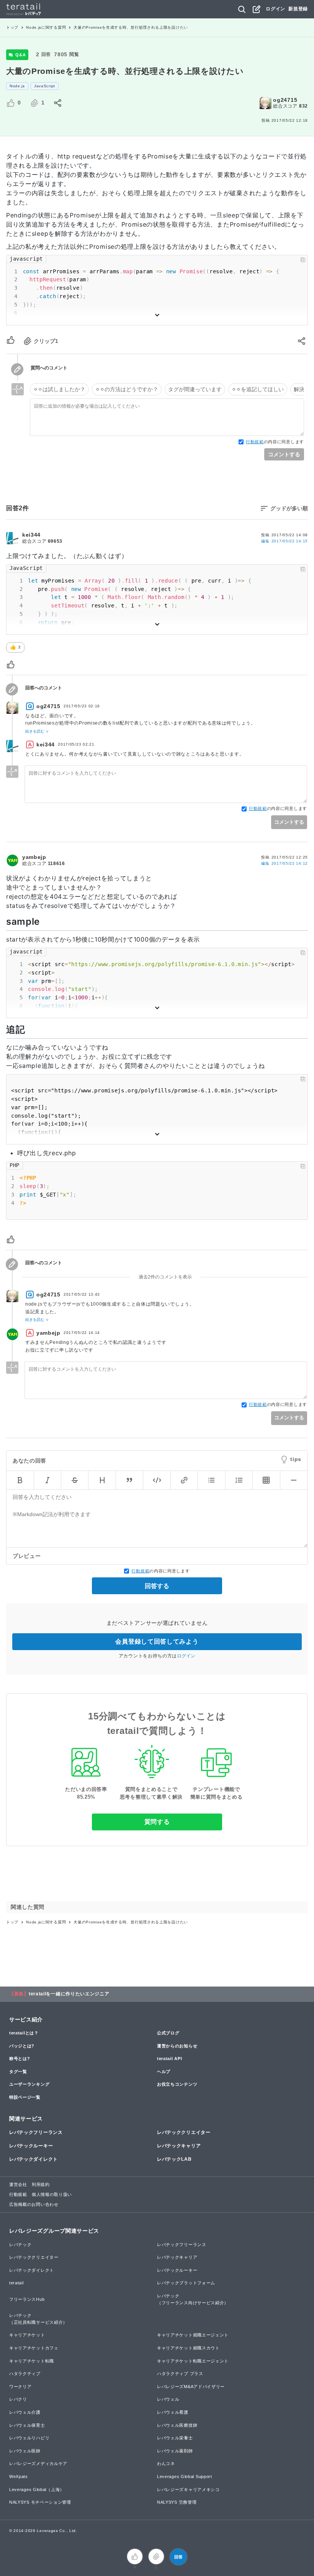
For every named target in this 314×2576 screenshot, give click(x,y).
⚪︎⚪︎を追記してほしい (258, 389)
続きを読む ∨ (37, 731)
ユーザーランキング (29, 2084)
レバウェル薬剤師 (175, 2451)
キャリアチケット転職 (32, 2361)
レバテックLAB (174, 2159)
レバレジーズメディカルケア (38, 2463)
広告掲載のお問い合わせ (34, 2204)
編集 (285, 541)
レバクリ (18, 2399)
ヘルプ (164, 2072)
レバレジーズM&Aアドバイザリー (191, 2387)
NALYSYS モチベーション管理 (40, 2502)
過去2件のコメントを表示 (165, 1277)
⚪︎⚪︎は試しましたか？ (59, 389)
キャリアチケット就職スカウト (188, 2348)
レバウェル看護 (173, 2412)
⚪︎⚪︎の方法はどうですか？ (127, 389)
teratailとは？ (24, 2033)
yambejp (34, 857)
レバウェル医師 (25, 2451)
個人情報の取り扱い (52, 2194)
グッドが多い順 (289, 508)
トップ (12, 27)
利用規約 (41, 2184)
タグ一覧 (18, 2072)
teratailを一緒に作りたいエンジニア (69, 1994)
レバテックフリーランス (36, 2132)
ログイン (276, 9)
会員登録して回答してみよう (157, 1641)
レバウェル (168, 2399)
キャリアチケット (27, 2335)
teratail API (169, 2059)
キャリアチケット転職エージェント (193, 2361)
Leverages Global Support (185, 2476)
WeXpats (19, 2476)
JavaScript (45, 86)
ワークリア (20, 2387)
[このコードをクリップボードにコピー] (303, 260)
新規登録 (298, 9)
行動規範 (255, 442)
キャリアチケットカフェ (34, 2348)
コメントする (284, 454)
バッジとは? (22, 2046)
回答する (157, 1586)
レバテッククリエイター (184, 2132)
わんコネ (166, 2463)
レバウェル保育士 (27, 2425)
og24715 (285, 100)
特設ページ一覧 (25, 2097)
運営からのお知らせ (177, 2046)
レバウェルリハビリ (29, 2438)
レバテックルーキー (31, 2146)
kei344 (31, 535)
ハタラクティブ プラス (180, 2374)
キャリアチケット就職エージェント (193, 2335)
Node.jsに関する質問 (46, 27)
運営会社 (18, 2184)
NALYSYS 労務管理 (177, 2502)
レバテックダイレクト (34, 2159)
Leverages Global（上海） (37, 2489)
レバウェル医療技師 (177, 2425)
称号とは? (20, 2059)
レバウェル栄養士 (175, 2438)
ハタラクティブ (25, 2374)
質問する (157, 1822)
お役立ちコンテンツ (177, 2084)
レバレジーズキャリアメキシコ (188, 2489)
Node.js (17, 86)
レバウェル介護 (25, 2412)
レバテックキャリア (179, 2146)
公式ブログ (168, 2033)
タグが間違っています (195, 389)
